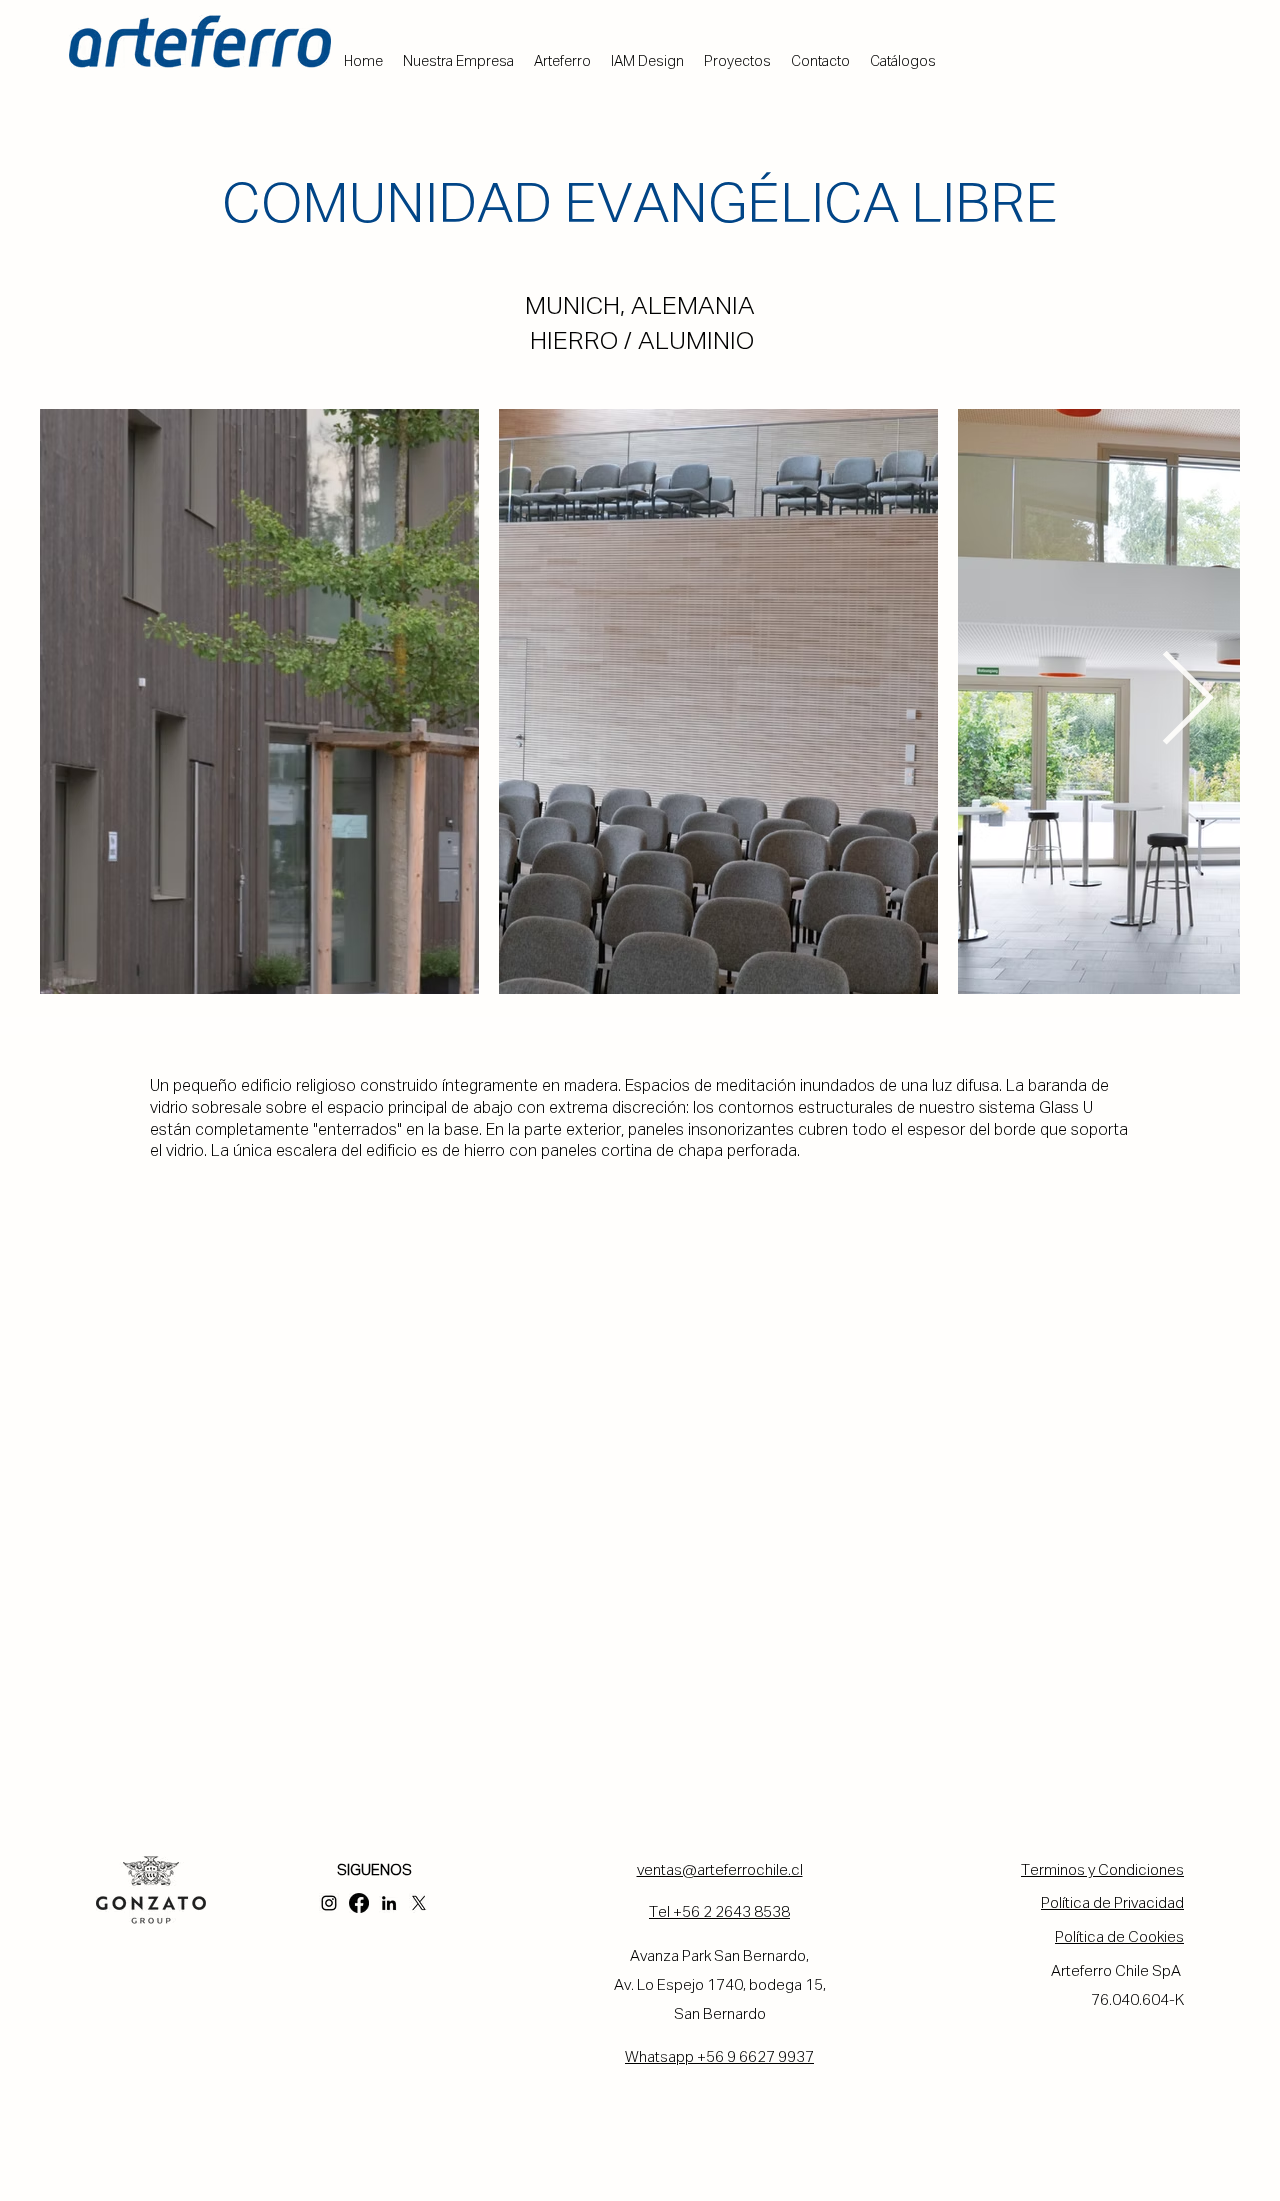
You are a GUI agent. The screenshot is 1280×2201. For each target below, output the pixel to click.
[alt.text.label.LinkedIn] (389, 1903)
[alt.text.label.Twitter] (419, 1903)
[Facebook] (359, 1903)
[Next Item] (1187, 702)
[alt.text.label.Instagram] (329, 1903)
